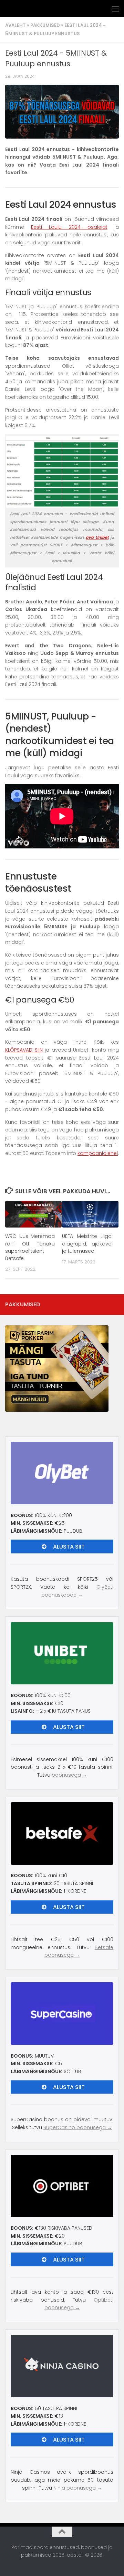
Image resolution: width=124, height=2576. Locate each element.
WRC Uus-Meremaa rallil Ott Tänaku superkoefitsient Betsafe (30, 1247)
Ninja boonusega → (78, 2488)
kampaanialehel (98, 1153)
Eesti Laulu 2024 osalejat (69, 227)
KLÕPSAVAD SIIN (24, 1050)
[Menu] (115, 9)
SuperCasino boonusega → (78, 2127)
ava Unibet (97, 537)
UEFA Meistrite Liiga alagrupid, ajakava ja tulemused (87, 1243)
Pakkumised (45, 25)
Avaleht (15, 25)
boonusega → (69, 1775)
